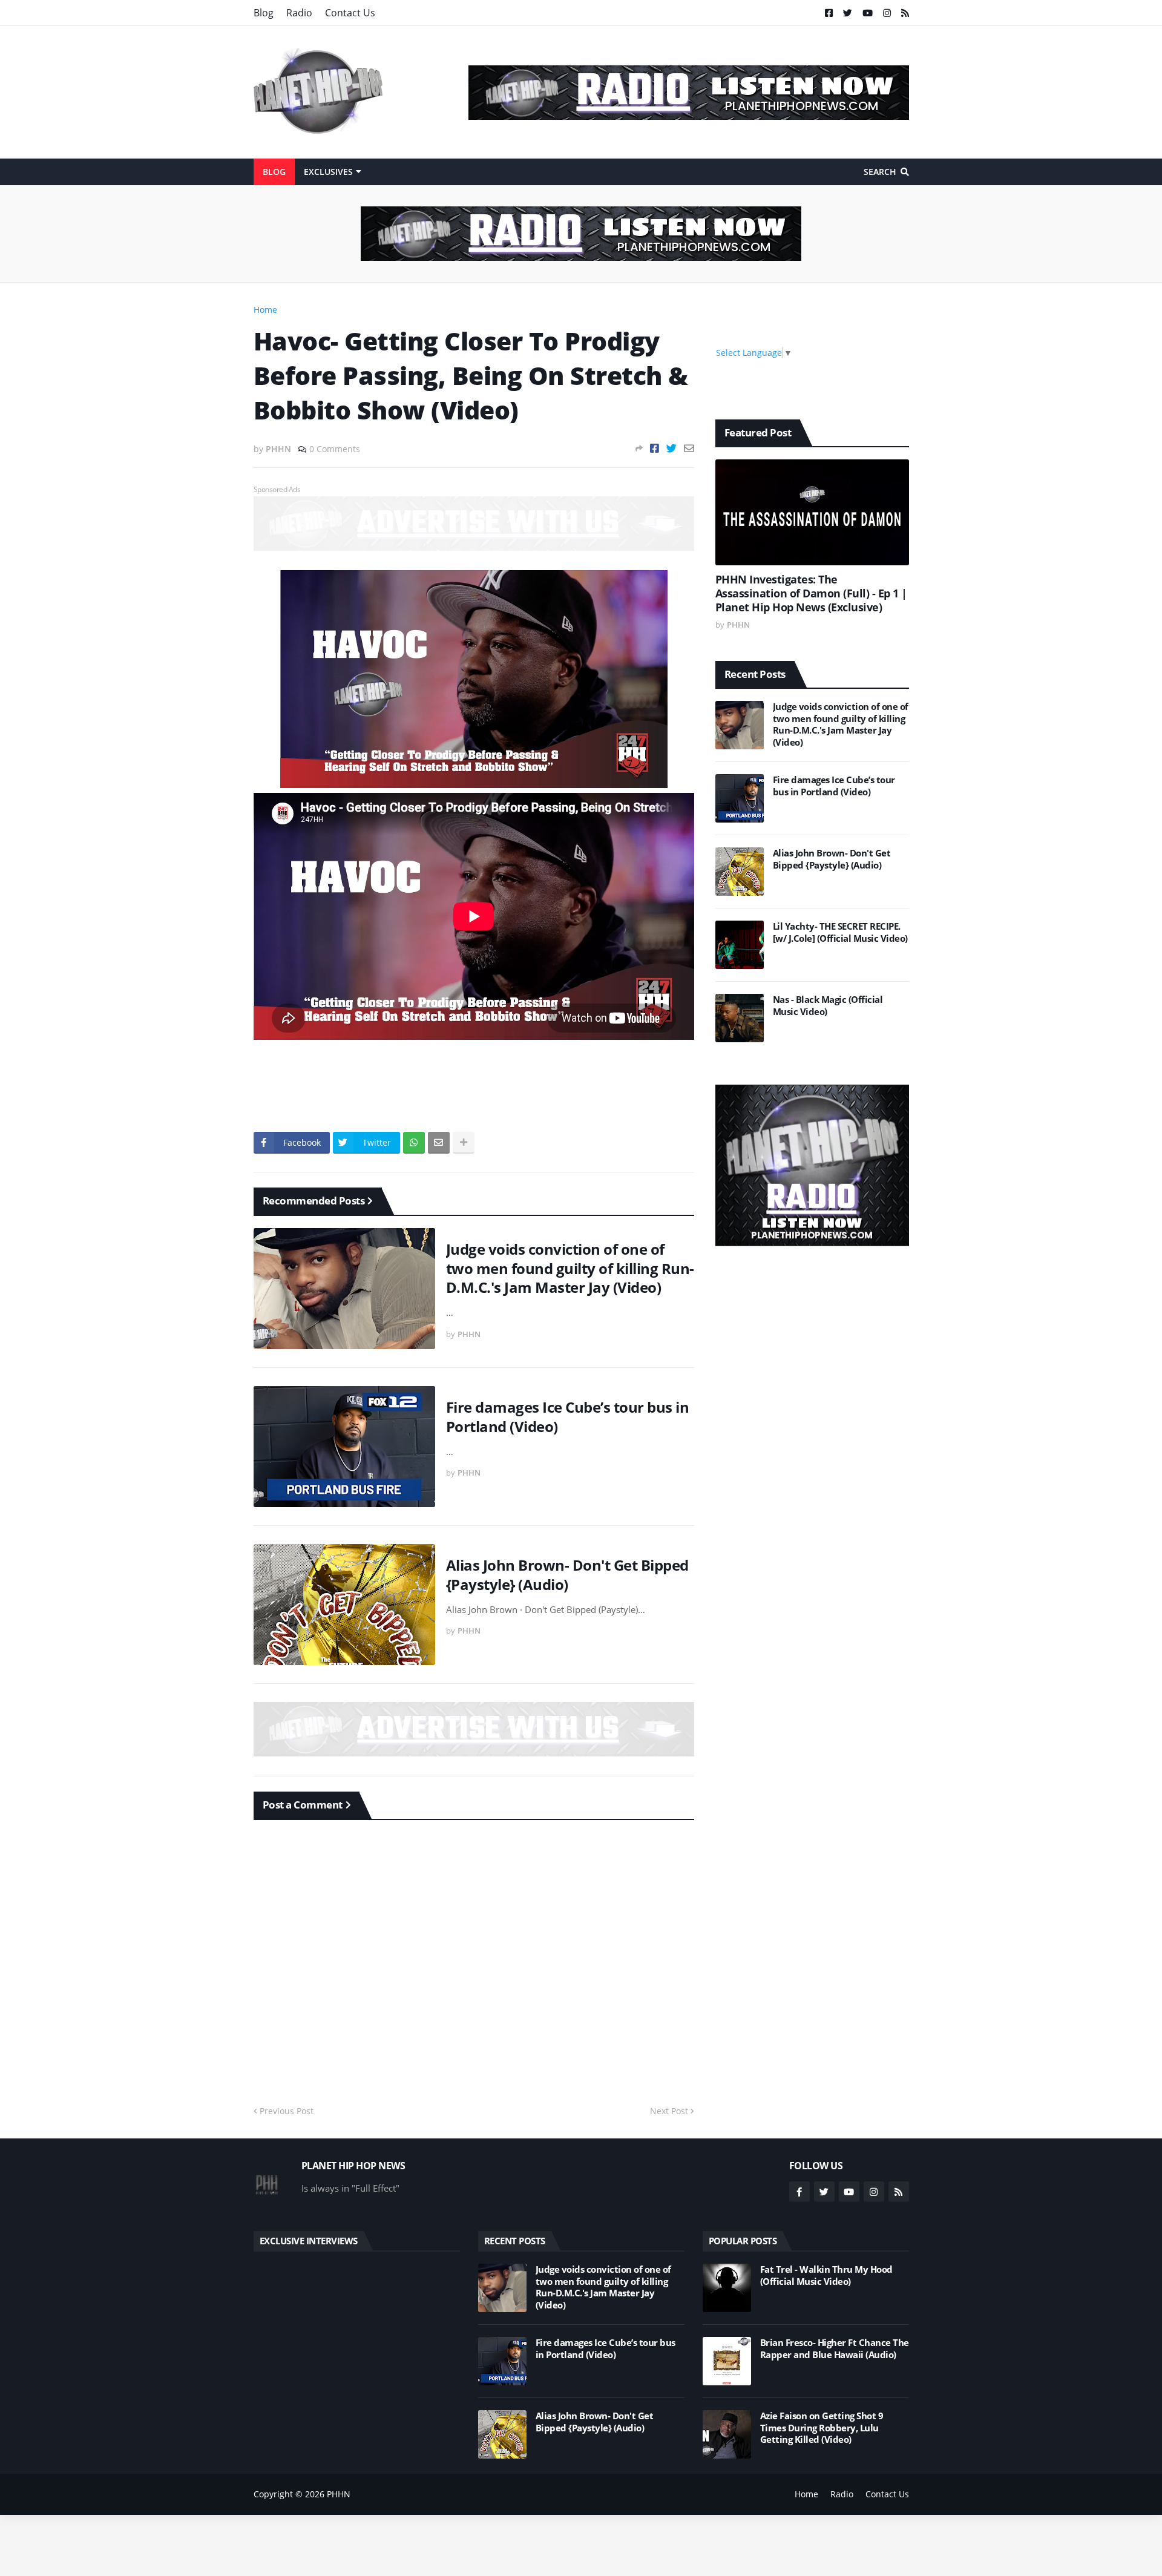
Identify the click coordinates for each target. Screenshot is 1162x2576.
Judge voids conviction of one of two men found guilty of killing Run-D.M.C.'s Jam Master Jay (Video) (570, 1268)
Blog (264, 13)
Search (880, 172)
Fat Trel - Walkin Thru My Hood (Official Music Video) (826, 2275)
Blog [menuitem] (274, 172)
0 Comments (335, 449)
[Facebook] (655, 448)
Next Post (669, 2111)
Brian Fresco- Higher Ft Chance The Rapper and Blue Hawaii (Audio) (835, 2349)
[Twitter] (671, 448)
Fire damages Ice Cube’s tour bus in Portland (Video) (568, 1416)
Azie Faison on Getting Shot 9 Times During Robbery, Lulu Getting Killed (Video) (822, 2428)
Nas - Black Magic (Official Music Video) (828, 1006)
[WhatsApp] (414, 1143)
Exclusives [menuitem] (328, 172)
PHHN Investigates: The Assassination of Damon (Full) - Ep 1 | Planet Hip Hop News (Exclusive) (811, 594)
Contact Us (350, 13)
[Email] (689, 448)
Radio (299, 13)
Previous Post (287, 2111)
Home (265, 310)
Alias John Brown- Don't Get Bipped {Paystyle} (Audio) (567, 1574)
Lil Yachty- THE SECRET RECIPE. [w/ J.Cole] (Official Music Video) (840, 932)
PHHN (339, 2494)
